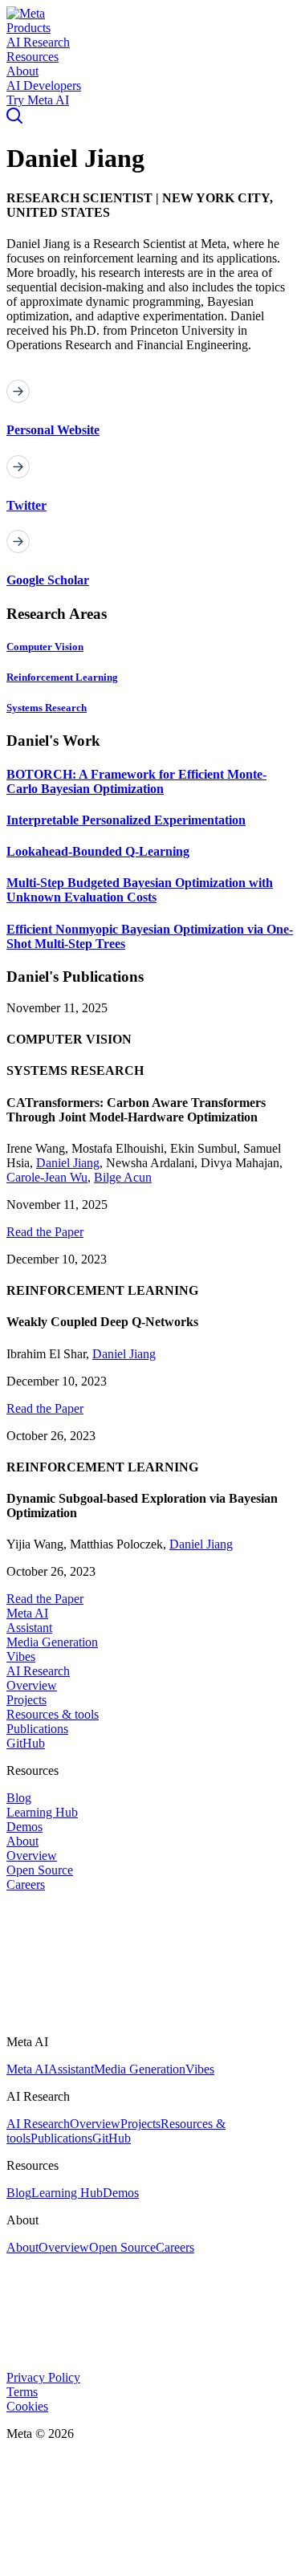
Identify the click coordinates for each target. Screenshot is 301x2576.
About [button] (22, 71)
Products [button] (28, 28)
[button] (26, 13)
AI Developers (44, 85)
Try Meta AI (38, 100)
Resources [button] (33, 57)
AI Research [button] (38, 42)
